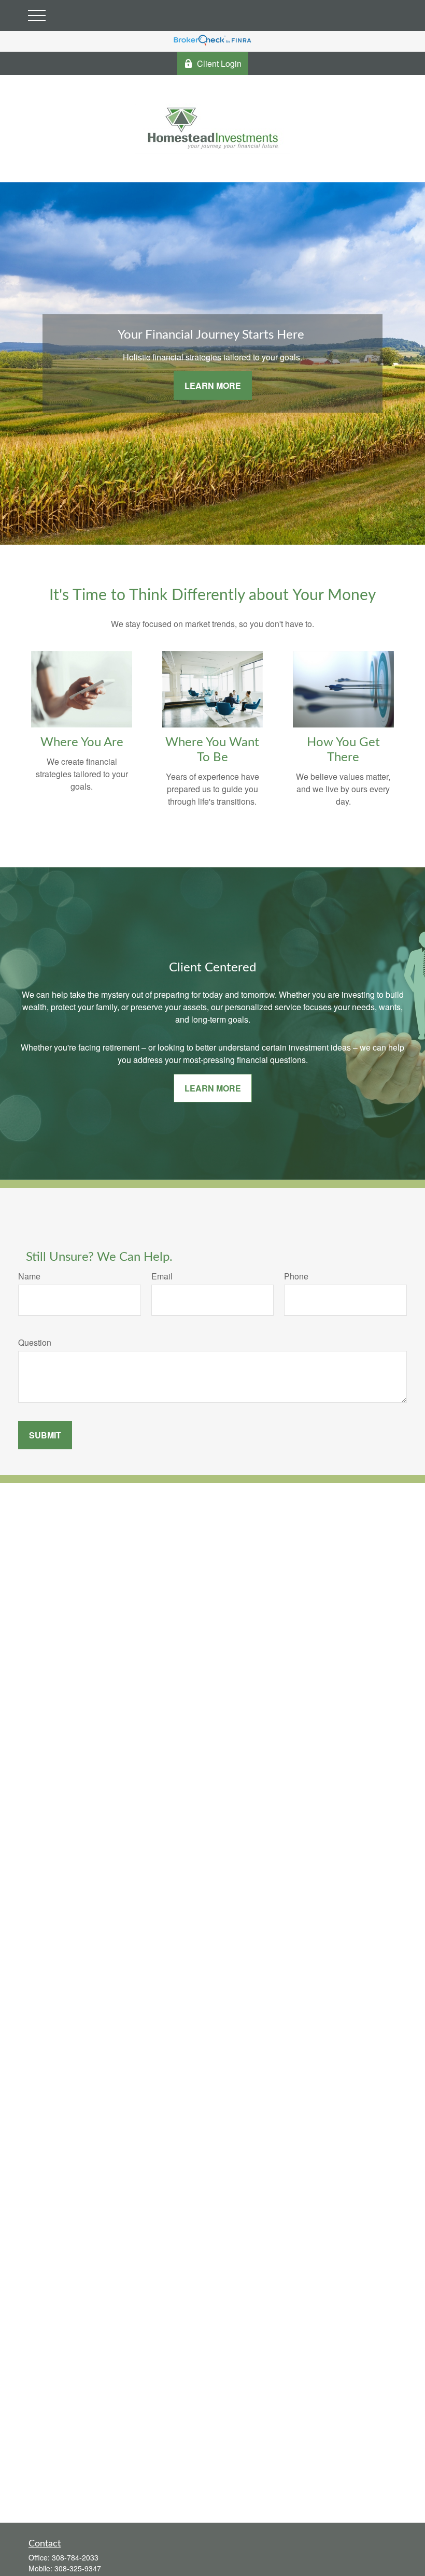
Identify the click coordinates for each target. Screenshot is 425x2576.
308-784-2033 (75, 2557)
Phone (296, 1276)
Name (29, 1276)
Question (35, 1342)
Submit (45, 1435)
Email (162, 1276)
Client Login (219, 63)
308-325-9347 (78, 2568)
